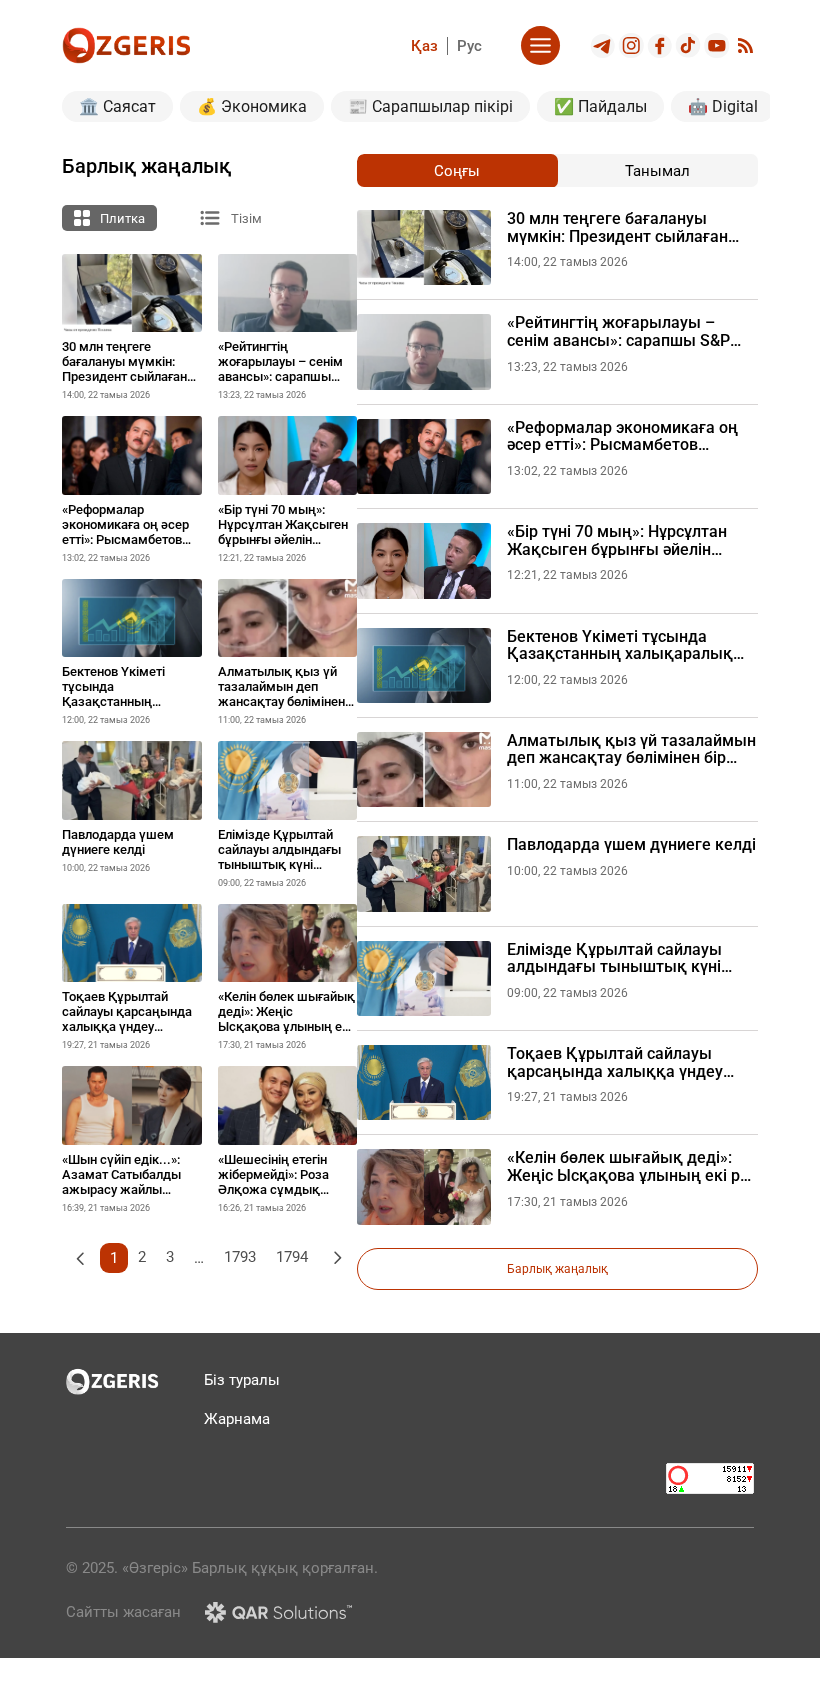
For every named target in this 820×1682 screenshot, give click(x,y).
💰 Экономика (252, 106)
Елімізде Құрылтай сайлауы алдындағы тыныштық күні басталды (614, 958)
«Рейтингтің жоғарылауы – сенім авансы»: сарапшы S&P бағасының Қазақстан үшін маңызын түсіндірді (618, 331)
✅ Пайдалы (600, 106)
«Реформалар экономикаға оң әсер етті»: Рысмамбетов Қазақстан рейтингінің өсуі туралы (622, 436)
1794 (292, 1257)
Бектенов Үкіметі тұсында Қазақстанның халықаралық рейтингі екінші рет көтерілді (620, 645)
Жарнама (237, 1419)
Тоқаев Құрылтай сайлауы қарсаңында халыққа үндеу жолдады (615, 1062)
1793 (240, 1257)
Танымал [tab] (657, 171)
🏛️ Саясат (117, 106)
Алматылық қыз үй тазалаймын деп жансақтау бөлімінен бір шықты (631, 749)
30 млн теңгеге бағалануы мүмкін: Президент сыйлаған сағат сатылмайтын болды (617, 227)
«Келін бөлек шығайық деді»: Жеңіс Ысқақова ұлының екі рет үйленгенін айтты (632, 1166)
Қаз (424, 46)
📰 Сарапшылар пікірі (430, 106)
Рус (469, 46)
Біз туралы (242, 1380)
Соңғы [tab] (457, 171)
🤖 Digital (723, 106)
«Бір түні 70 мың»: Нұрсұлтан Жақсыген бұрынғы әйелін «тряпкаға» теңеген (617, 540)
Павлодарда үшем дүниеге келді (631, 845)
